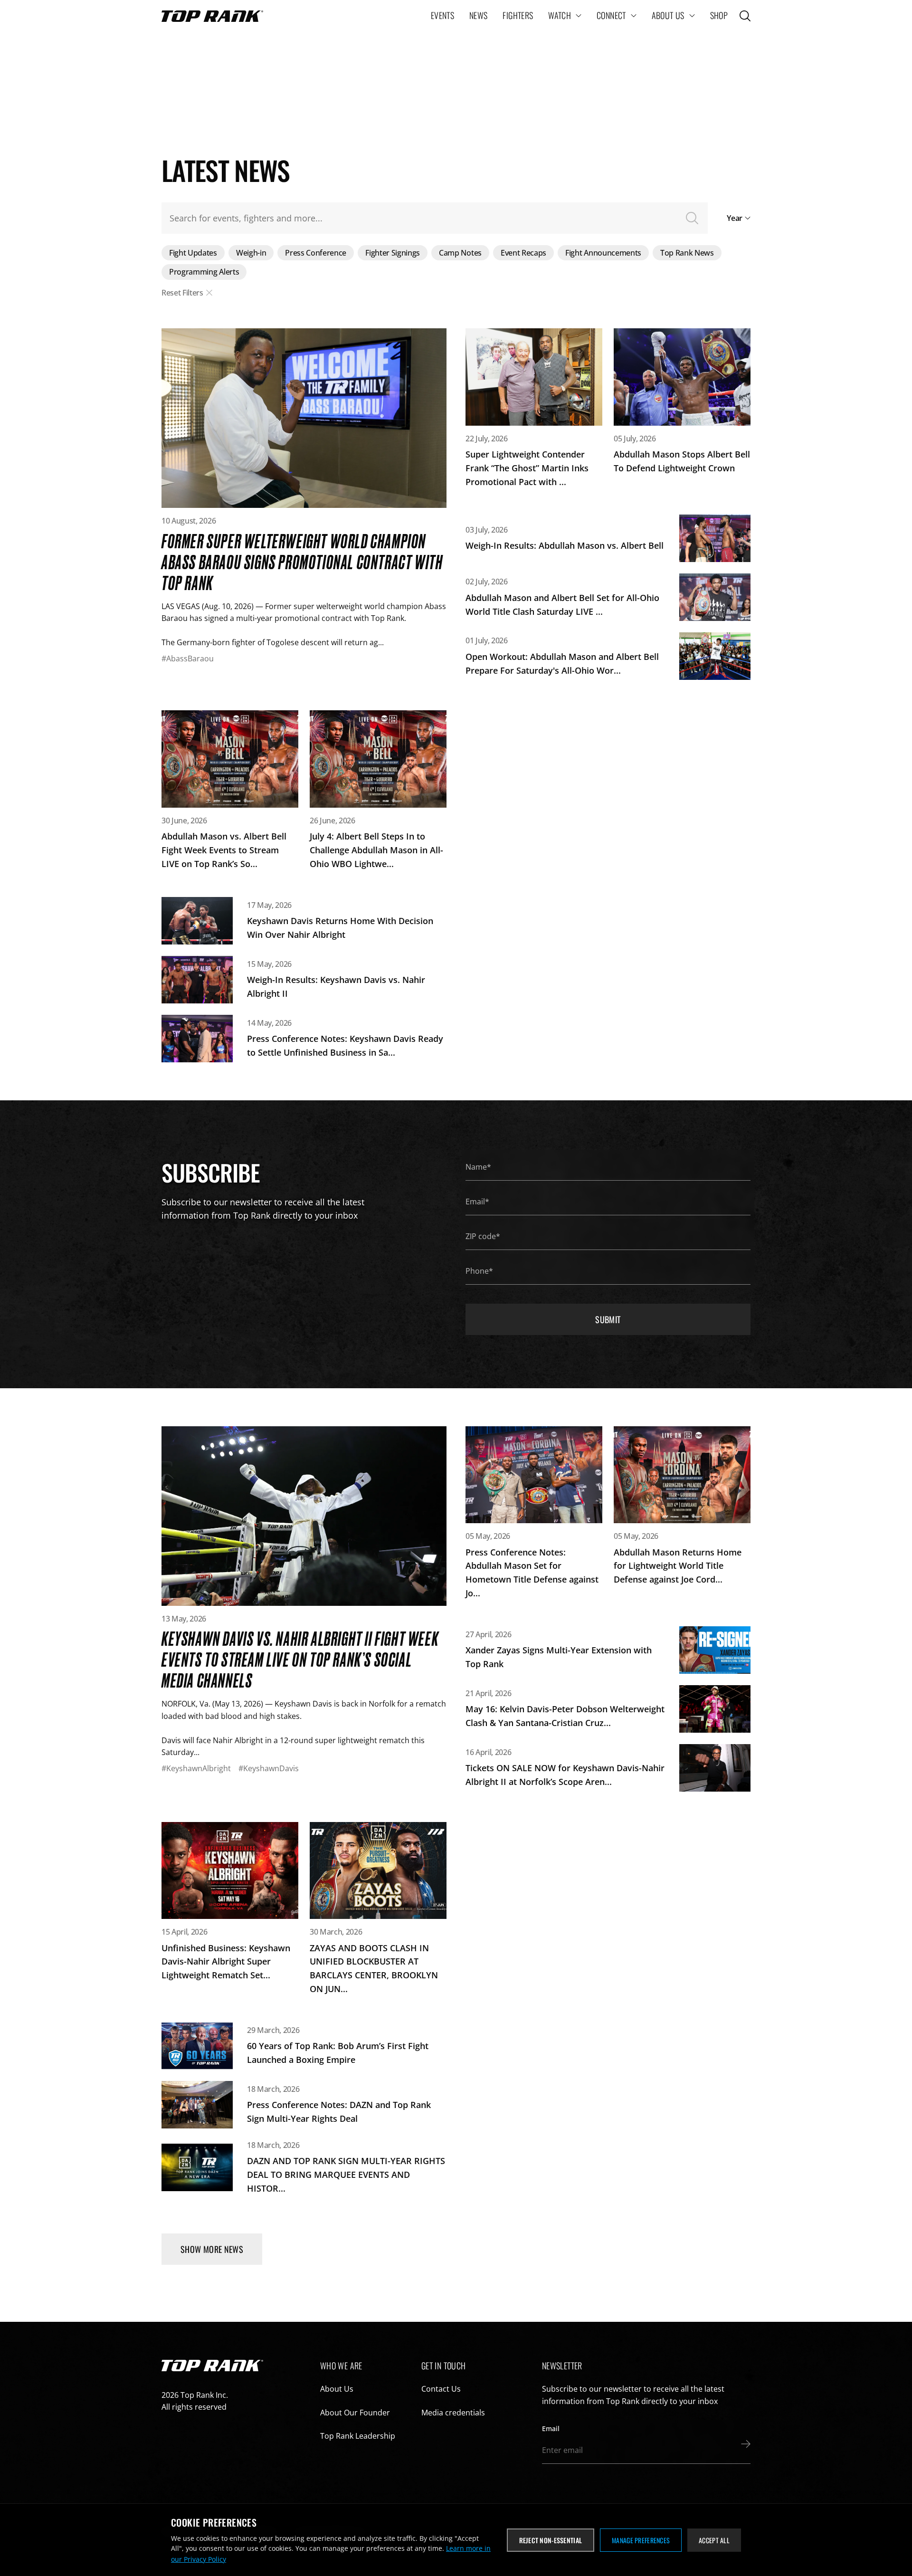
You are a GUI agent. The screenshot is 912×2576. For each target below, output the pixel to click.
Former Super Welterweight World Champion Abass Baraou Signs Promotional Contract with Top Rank (302, 561)
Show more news (212, 2249)
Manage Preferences (641, 2540)
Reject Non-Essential (551, 2540)
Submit (608, 1319)
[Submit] (743, 2444)
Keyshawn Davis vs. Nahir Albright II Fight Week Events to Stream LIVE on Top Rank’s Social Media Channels (300, 1659)
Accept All (714, 2540)
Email (551, 2428)
